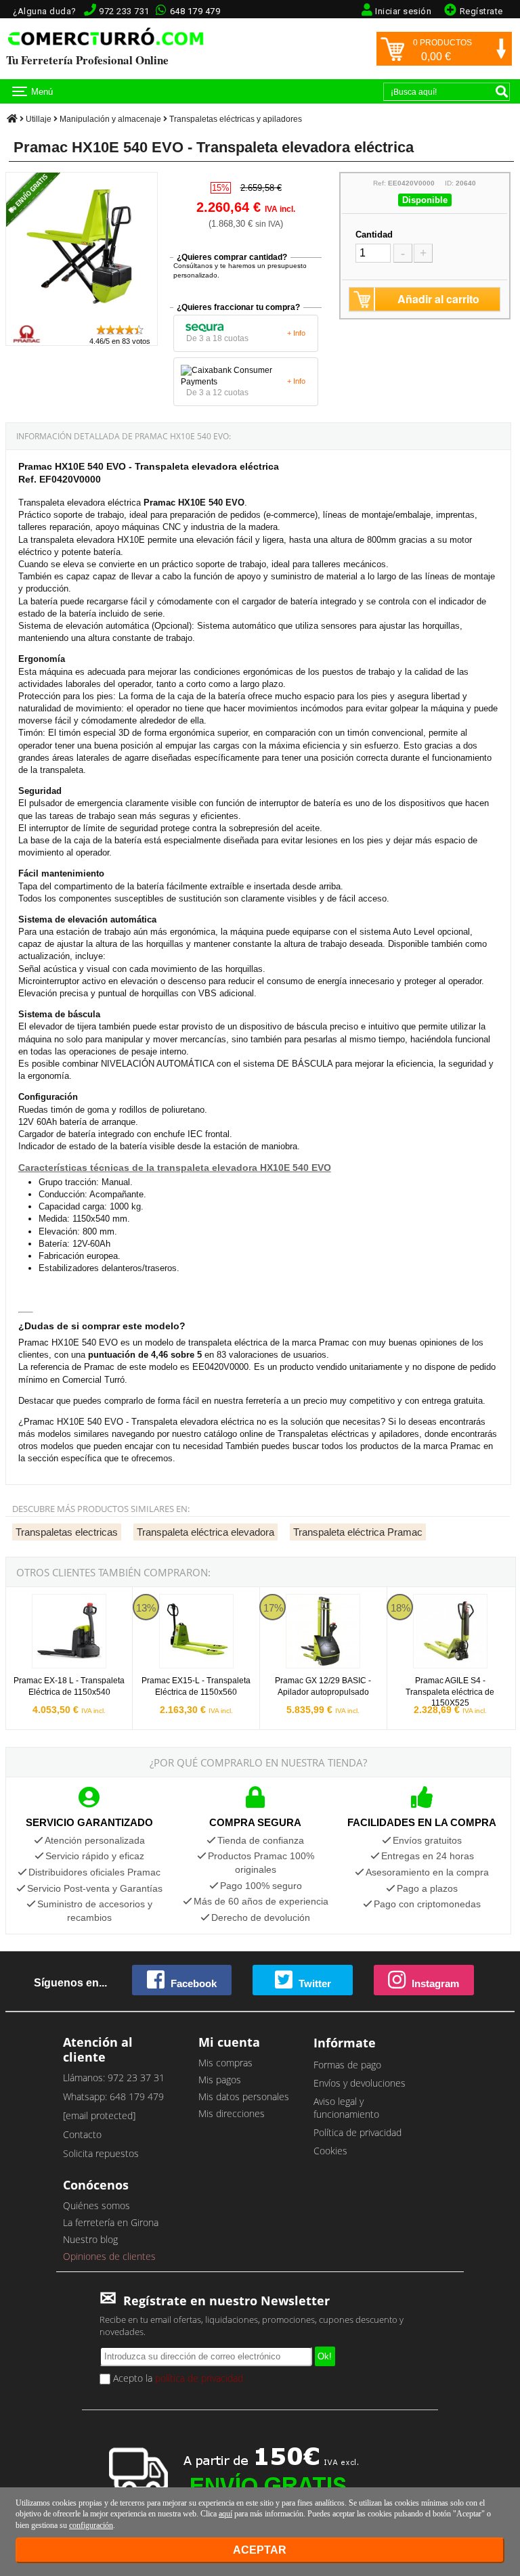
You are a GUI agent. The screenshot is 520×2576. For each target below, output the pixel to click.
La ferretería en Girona (111, 2222)
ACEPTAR (260, 2550)
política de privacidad (199, 2378)
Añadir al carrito (438, 299)
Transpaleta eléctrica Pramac (358, 1532)
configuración (91, 2525)
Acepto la (177, 2378)
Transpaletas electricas (67, 1532)
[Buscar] (502, 91)
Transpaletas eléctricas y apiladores (236, 119)
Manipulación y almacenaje (110, 119)
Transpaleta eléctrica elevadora (205, 1532)
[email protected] (99, 2115)
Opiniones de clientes (109, 2256)
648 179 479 (195, 11)
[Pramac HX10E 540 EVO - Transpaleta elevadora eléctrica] (82, 317)
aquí (225, 2514)
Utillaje (39, 119)
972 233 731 (124, 11)
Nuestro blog (90, 2239)
